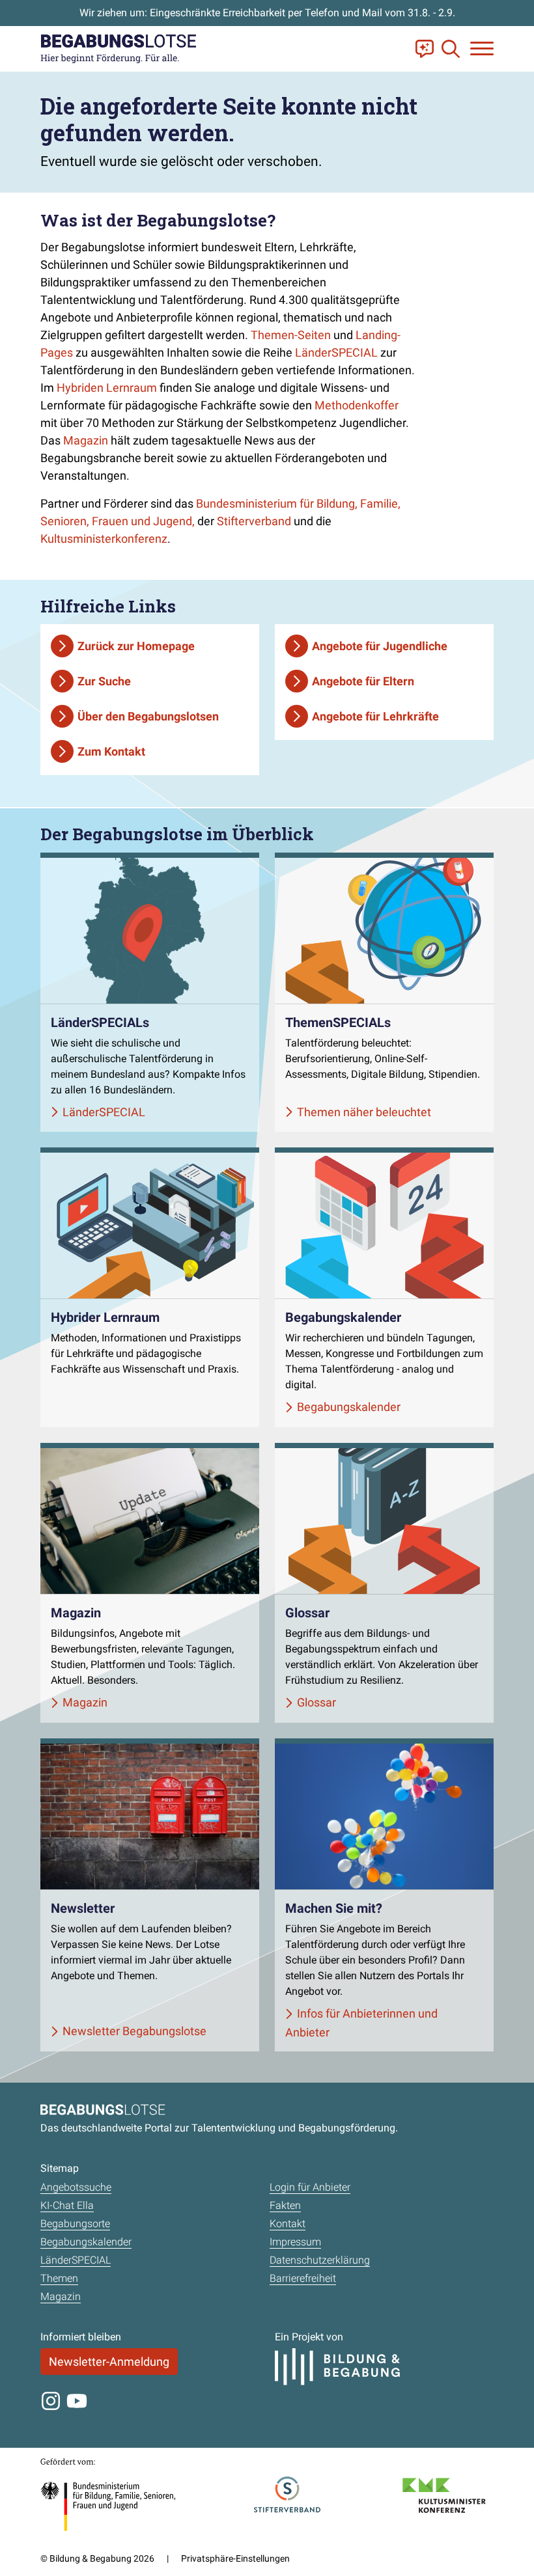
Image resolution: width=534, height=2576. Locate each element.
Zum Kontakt (111, 751)
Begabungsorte (75, 2224)
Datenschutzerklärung (320, 2260)
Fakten (285, 2205)
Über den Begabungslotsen (148, 716)
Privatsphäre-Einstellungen (235, 2558)
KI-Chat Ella (67, 2205)
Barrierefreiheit (303, 2278)
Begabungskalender (86, 2242)
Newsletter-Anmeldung (109, 2362)
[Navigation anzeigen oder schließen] (482, 48)
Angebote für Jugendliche (380, 646)
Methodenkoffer (357, 405)
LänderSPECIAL (336, 352)
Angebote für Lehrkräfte (375, 716)
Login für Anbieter (310, 2187)
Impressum (295, 2242)
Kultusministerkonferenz (104, 539)
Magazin (86, 440)
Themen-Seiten (291, 335)
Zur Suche (104, 681)
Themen (59, 2278)
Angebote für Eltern (363, 681)
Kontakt (288, 2224)
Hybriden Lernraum (107, 388)
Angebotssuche (76, 2187)
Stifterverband (254, 521)
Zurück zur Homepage (136, 646)
